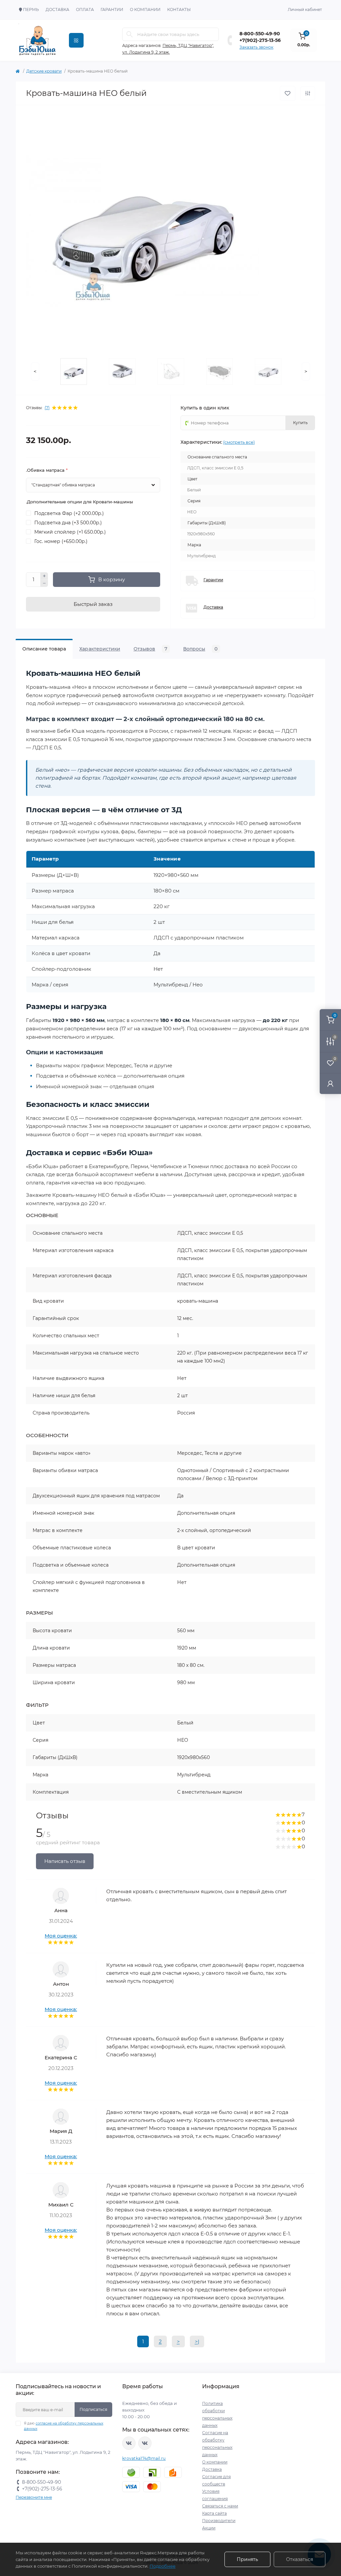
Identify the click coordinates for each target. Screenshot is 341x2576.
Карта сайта (214, 2513)
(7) (47, 408)
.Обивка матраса (47, 470)
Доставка (57, 9)
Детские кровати (44, 71)
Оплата (85, 9)
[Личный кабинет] (330, 1083)
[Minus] (44, 584)
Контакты (179, 9)
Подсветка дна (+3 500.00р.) (68, 523)
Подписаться (93, 2409)
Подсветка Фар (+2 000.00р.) (69, 513)
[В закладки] (288, 93)
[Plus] (44, 576)
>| (197, 2341)
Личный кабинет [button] (305, 9)
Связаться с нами (220, 2506)
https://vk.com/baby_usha (145, 2443)
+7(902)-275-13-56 (260, 40)
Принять (247, 2559)
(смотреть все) (239, 442)
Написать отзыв (65, 1861)
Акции (209, 2528)
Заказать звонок (256, 47)
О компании (145, 9)
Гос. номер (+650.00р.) (61, 541)
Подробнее (163, 2566)
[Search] (130, 34)
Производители (219, 2521)
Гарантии (112, 9)
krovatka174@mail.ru (144, 2458)
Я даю (64, 2426)
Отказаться (300, 2559)
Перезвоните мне (34, 2497)
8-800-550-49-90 (260, 34)
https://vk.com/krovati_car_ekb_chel (129, 2443)
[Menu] (76, 40)
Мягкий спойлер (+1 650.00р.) (70, 532)
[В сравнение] (308, 93)
